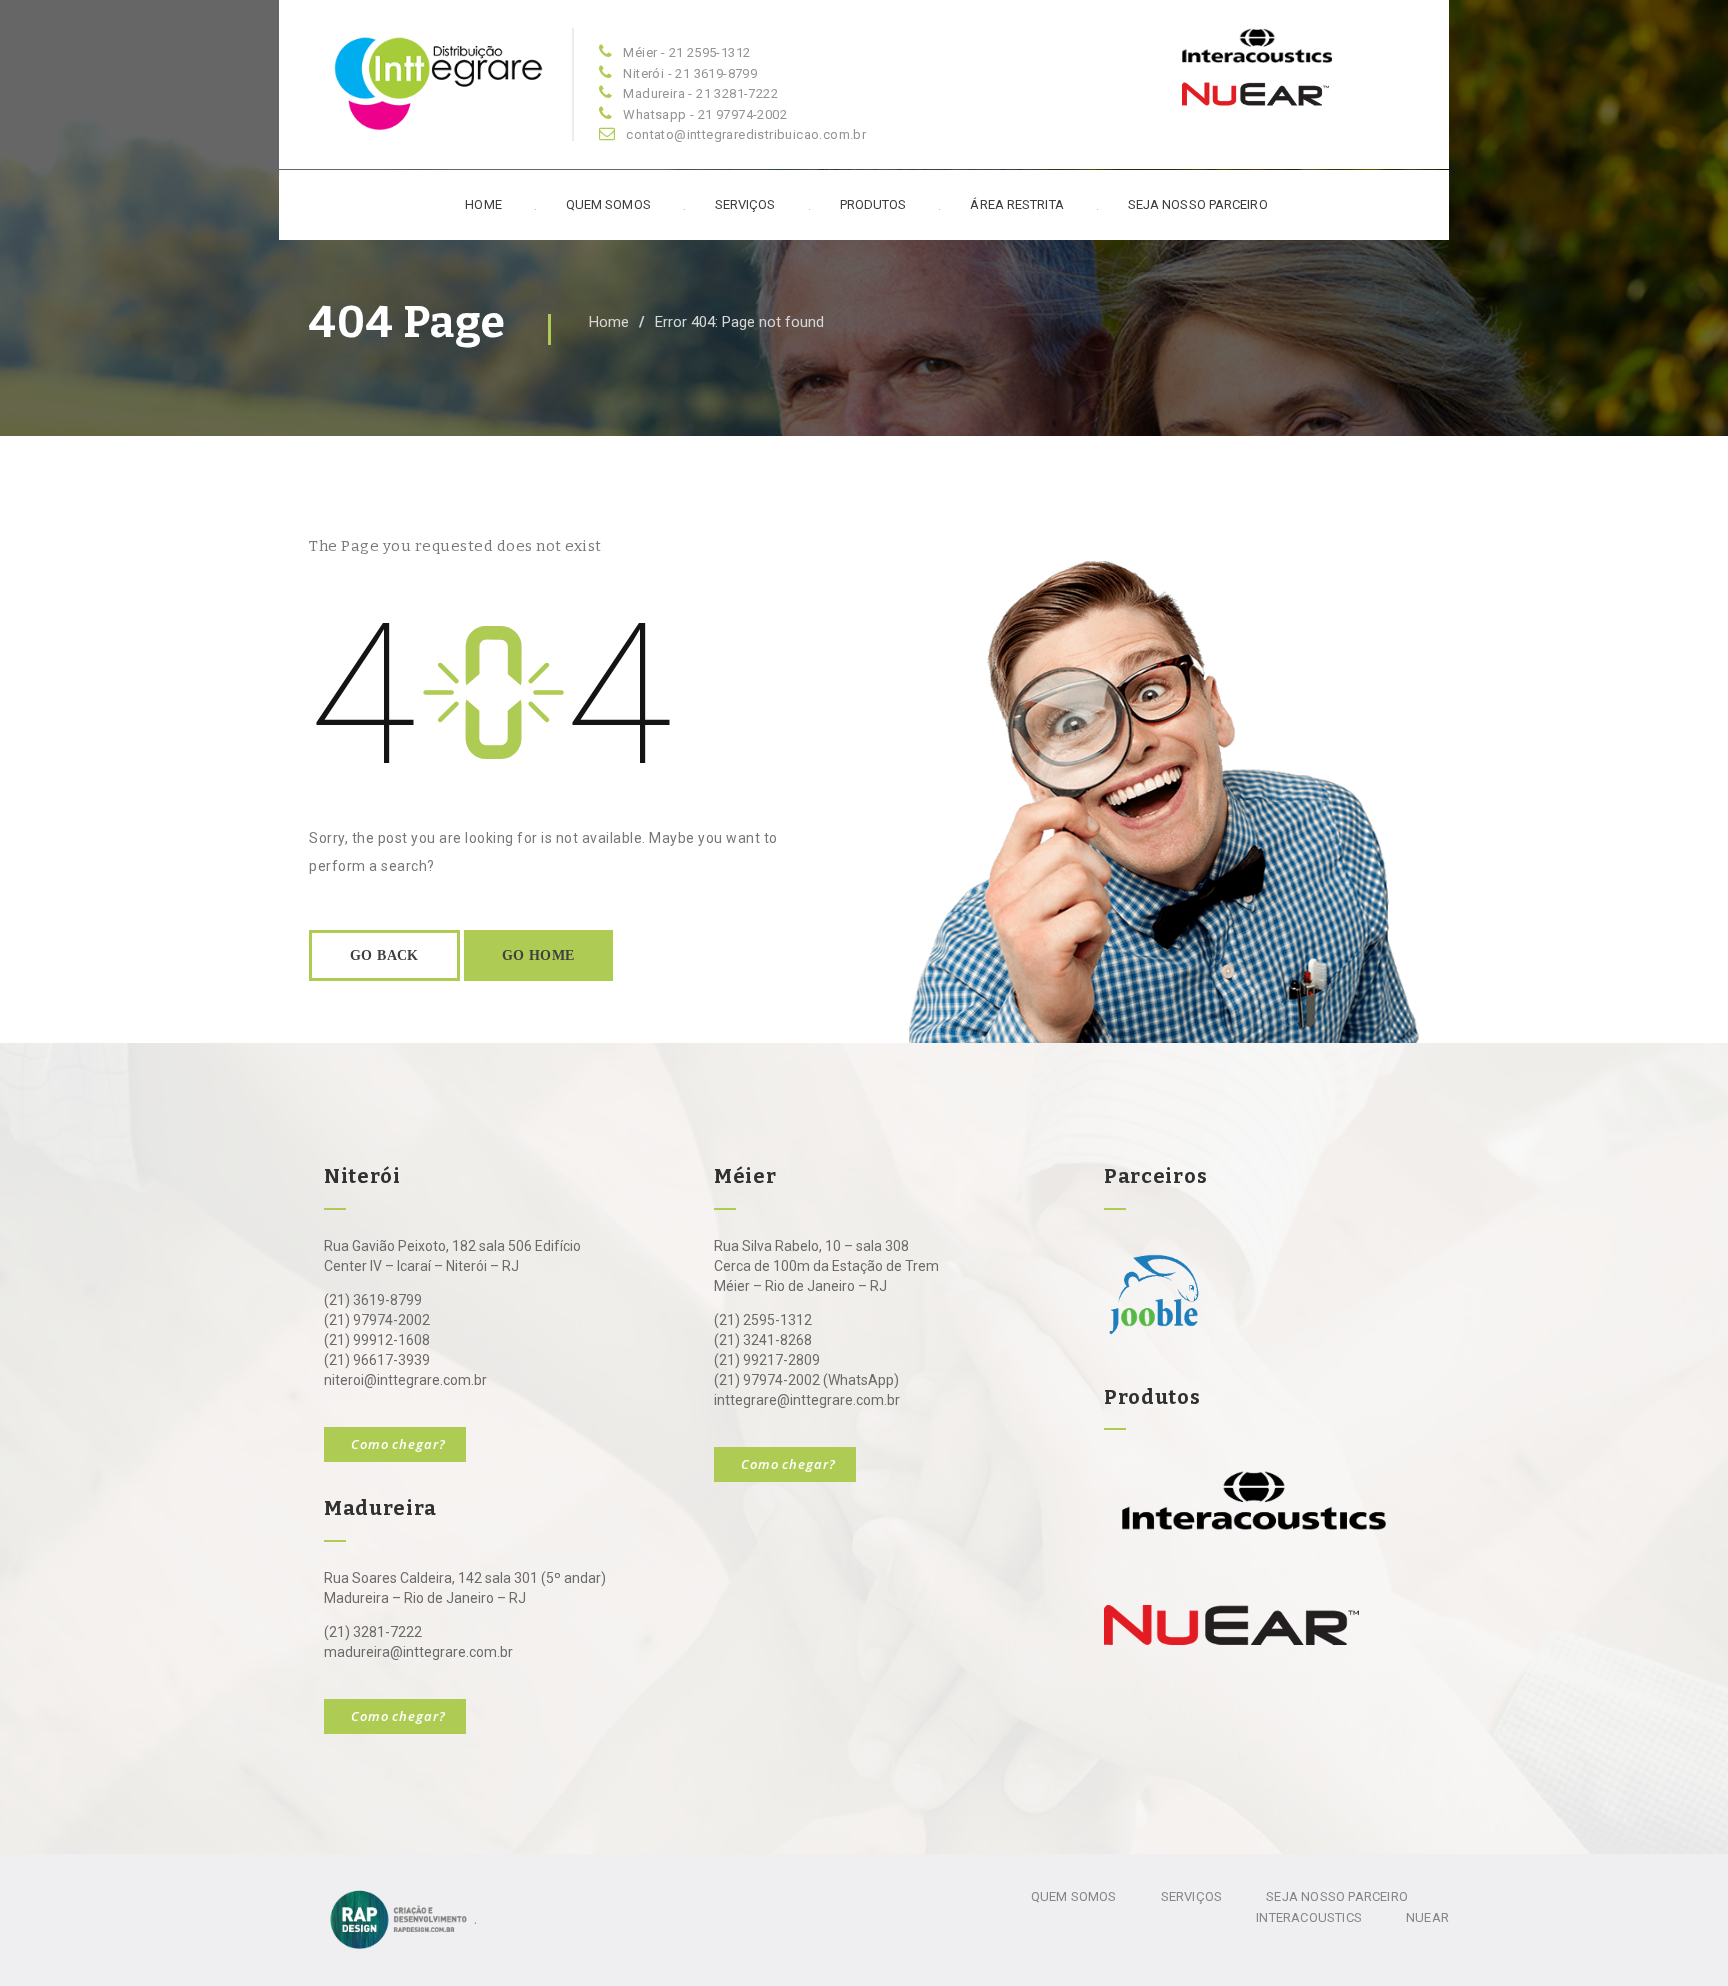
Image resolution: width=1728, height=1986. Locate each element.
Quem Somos (608, 204)
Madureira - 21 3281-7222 (700, 93)
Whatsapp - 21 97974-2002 (705, 114)
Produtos (873, 204)
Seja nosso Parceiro (1337, 1896)
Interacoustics (1309, 1917)
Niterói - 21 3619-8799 (690, 73)
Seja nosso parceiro (1198, 204)
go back (384, 955)
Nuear (1427, 1917)
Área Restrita (1016, 204)
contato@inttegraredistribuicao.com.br (746, 134)
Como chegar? (398, 1444)
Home (483, 204)
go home (538, 955)
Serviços (745, 204)
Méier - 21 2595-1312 (686, 52)
